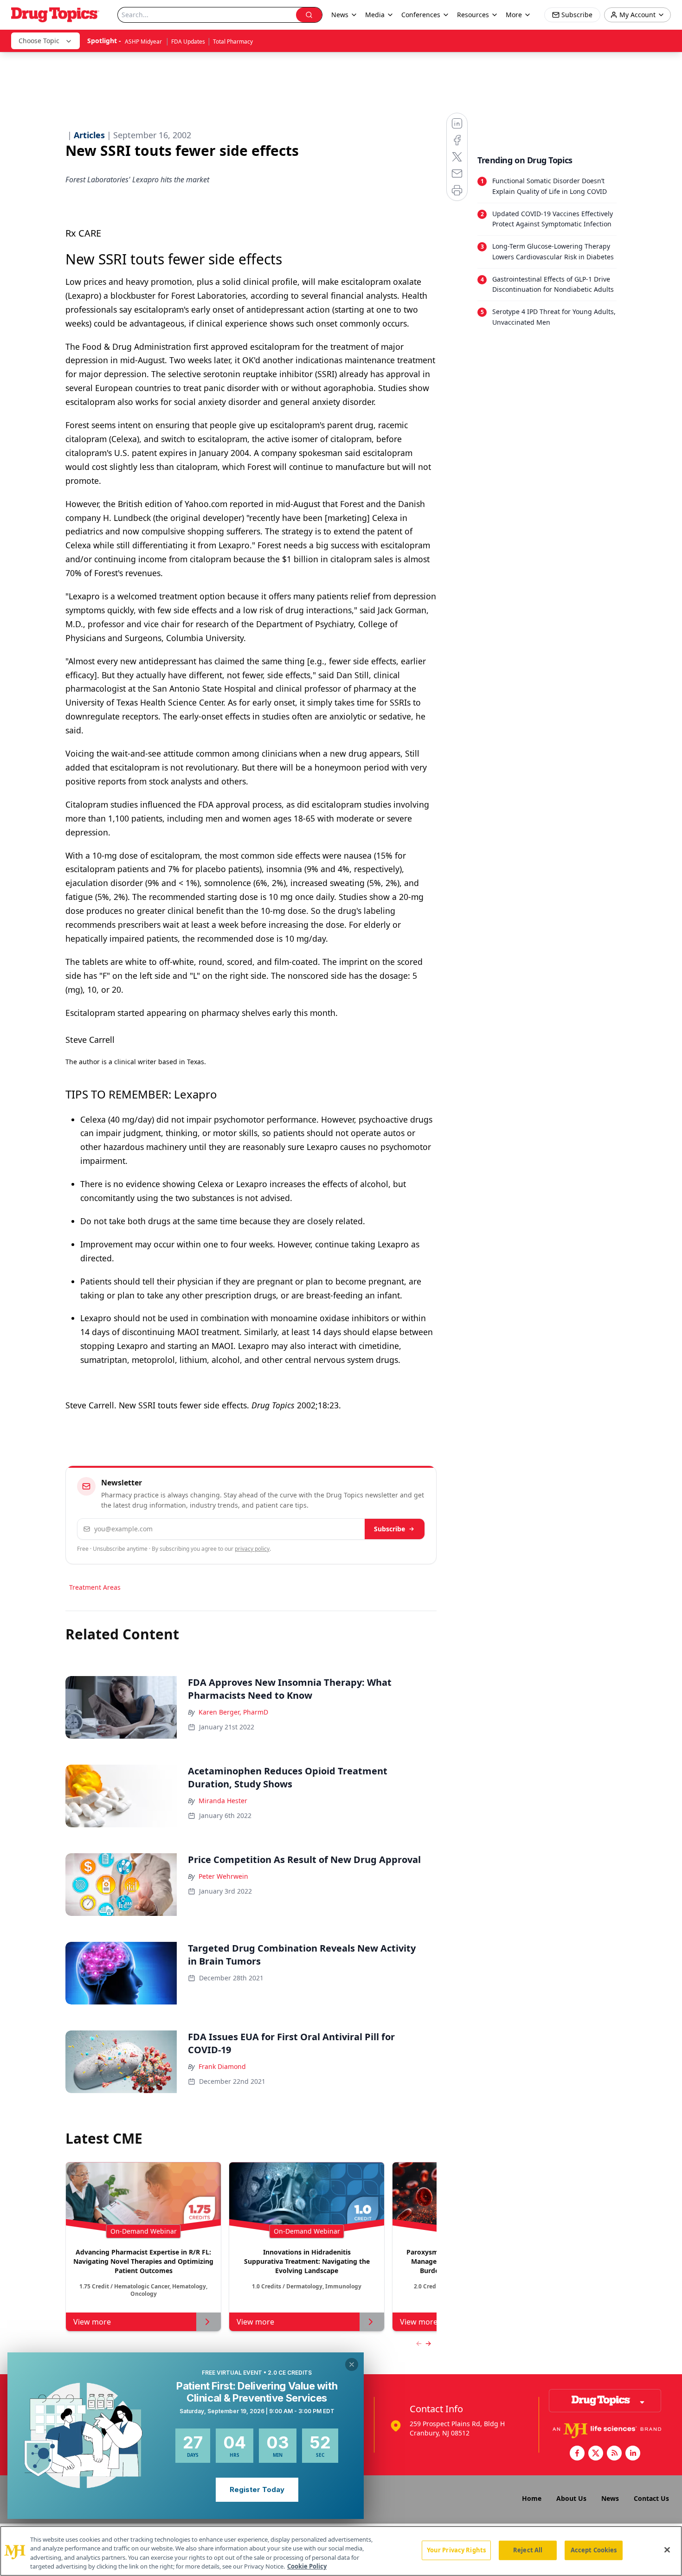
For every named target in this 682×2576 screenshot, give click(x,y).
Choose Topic (39, 41)
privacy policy (252, 1549)
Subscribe (389, 1529)
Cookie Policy (307, 2566)
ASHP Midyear (144, 42)
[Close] (667, 2550)
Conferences (421, 15)
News (610, 2498)
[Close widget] (352, 2364)
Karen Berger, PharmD (233, 1712)
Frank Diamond (222, 2066)
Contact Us (651, 2498)
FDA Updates (188, 42)
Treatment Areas (95, 1587)
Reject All (528, 2550)
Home (532, 2498)
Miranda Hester (223, 1801)
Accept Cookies (594, 2550)
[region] (341, 2551)
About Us (571, 2498)
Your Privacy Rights (456, 2550)
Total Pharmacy (233, 42)
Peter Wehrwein (223, 1876)
